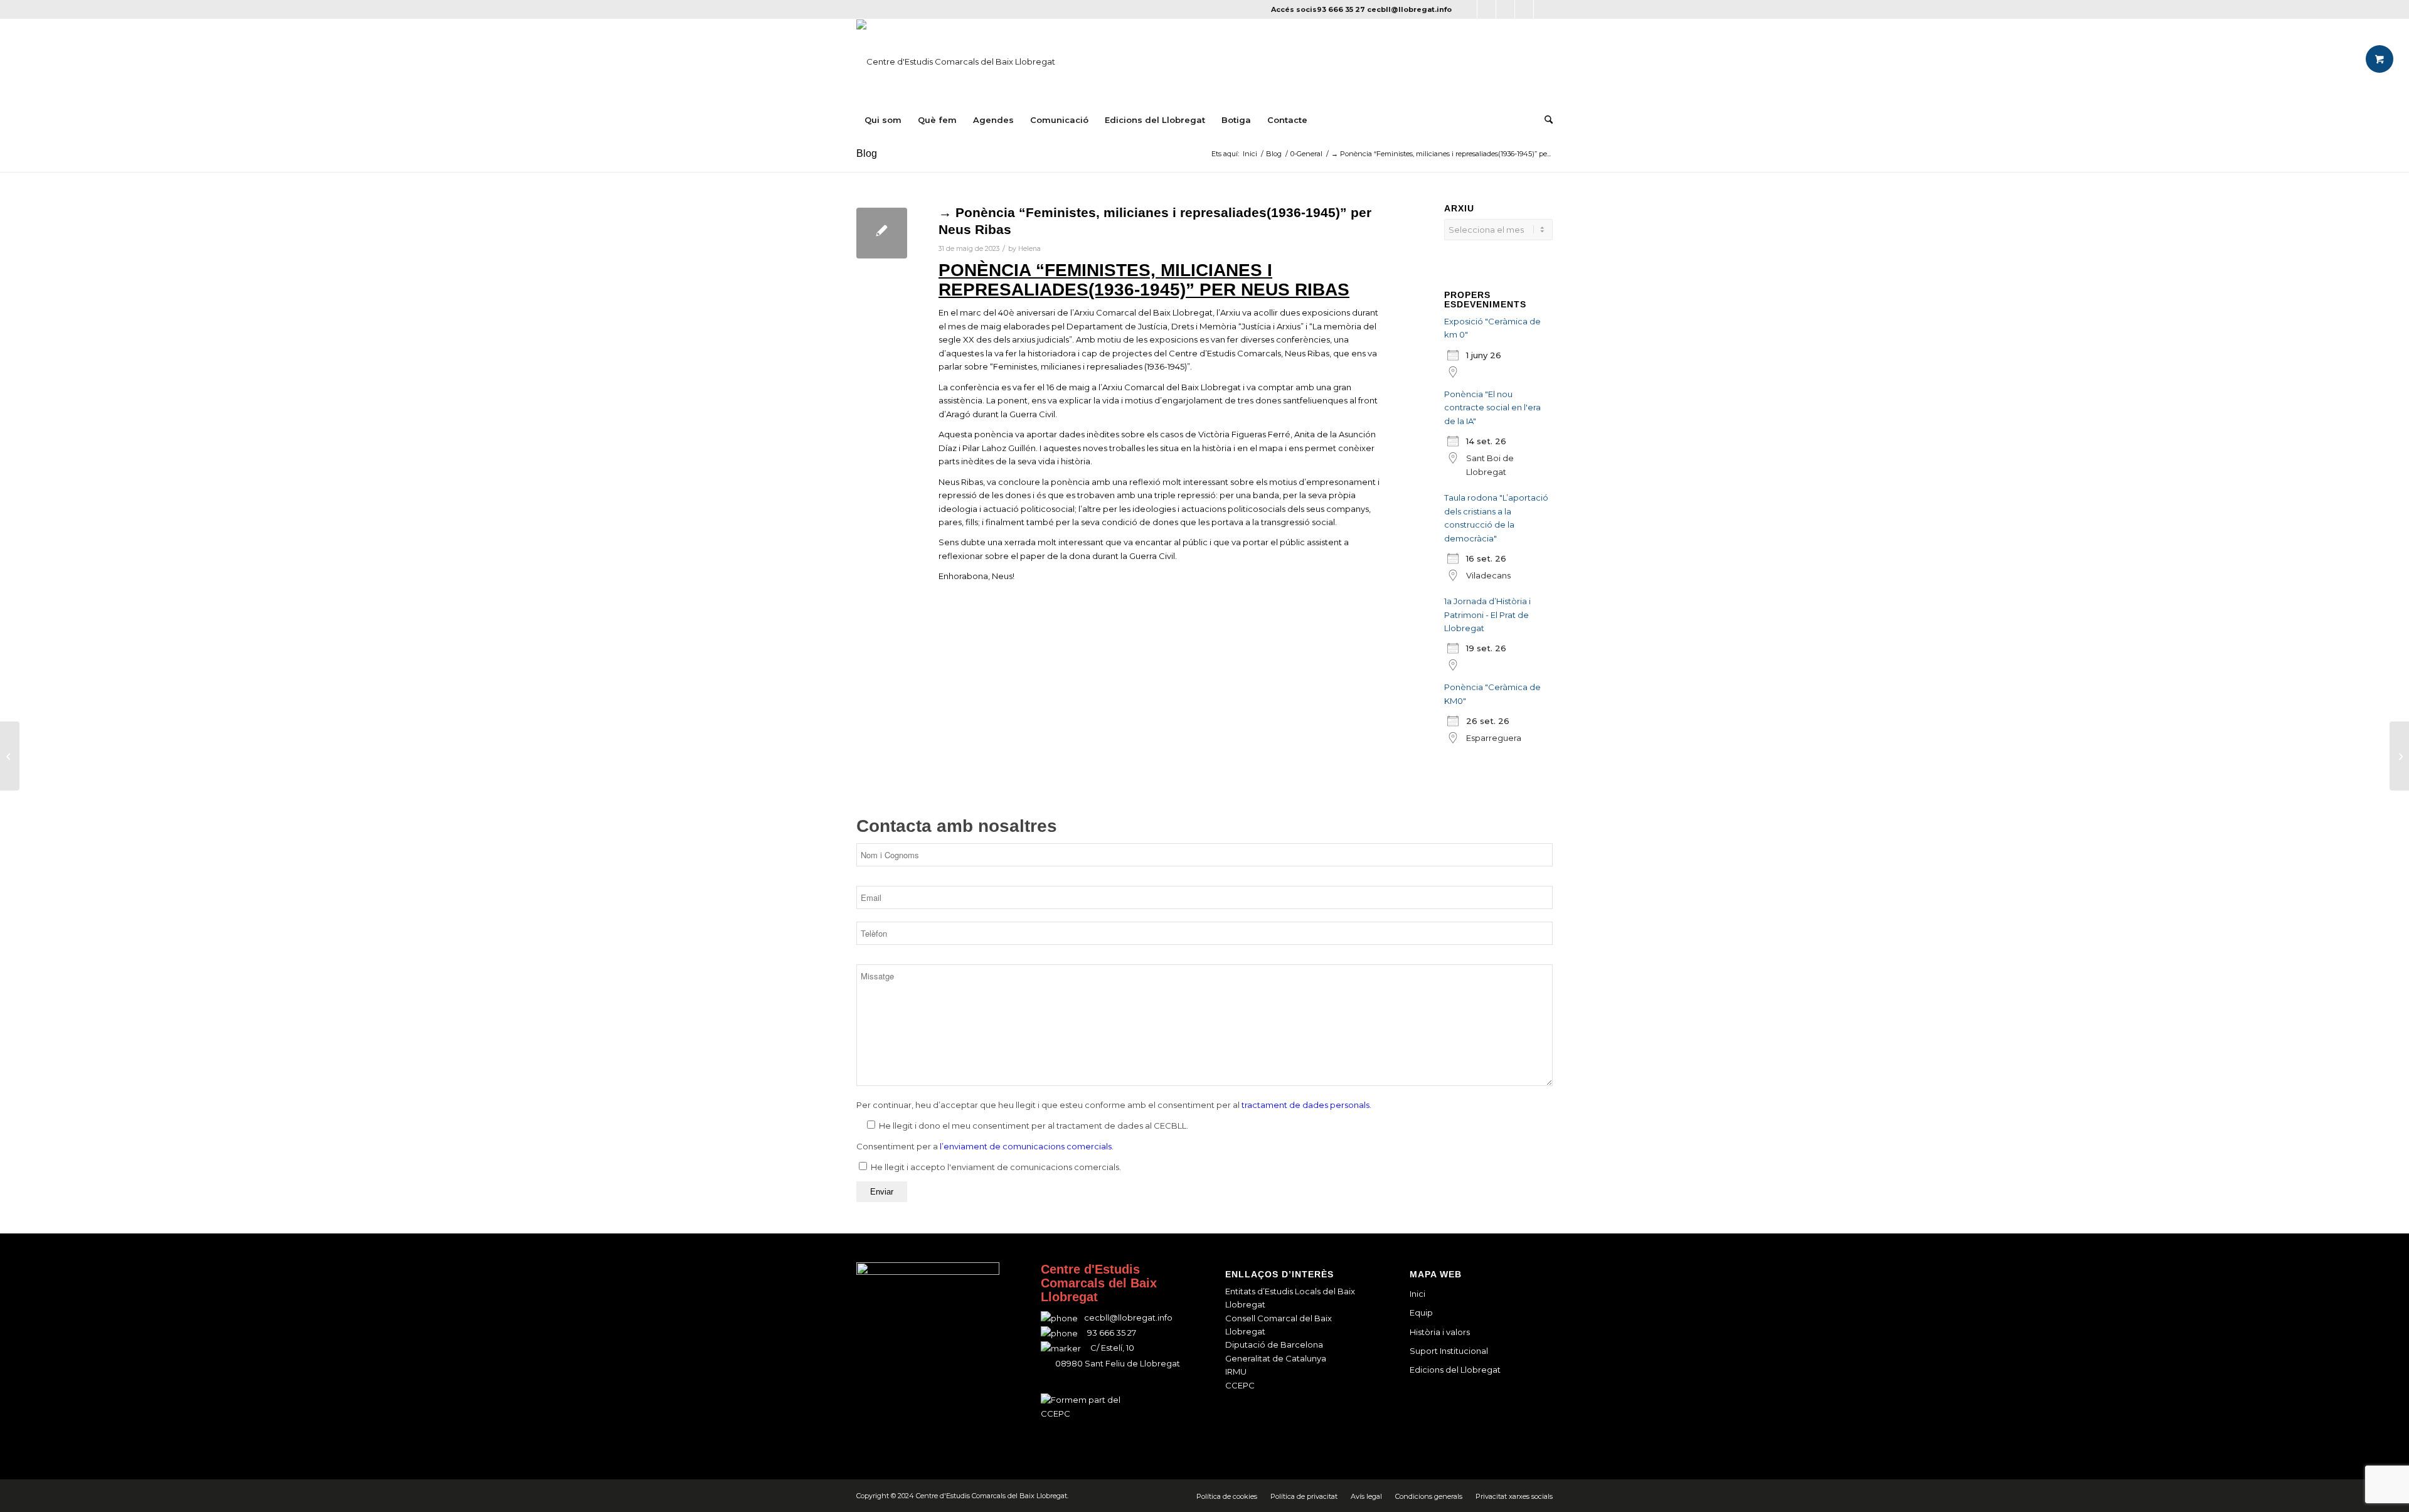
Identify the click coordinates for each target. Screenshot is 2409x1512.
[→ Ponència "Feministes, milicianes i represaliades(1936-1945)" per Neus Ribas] (882, 233)
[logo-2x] (956, 61)
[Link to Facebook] (1468, 9)
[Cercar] (1545, 120)
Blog (867, 153)
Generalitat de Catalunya (1276, 1358)
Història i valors (1440, 1332)
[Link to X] (1486, 9)
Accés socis (1294, 9)
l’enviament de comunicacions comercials (1026, 1146)
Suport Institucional (1449, 1351)
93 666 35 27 (1341, 9)
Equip (1421, 1312)
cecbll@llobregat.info (1409, 9)
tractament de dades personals (1306, 1105)
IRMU (1236, 1371)
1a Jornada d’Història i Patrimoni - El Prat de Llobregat (1487, 615)
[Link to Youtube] (1543, 9)
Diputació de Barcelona (1274, 1344)
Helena (1029, 249)
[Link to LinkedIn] (1524, 9)
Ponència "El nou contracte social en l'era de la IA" (1492, 407)
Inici (1417, 1294)
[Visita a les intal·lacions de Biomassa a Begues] (10, 756)
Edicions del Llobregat (1455, 1370)
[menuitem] (883, 120)
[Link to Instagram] (1505, 9)
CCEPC (1240, 1385)
